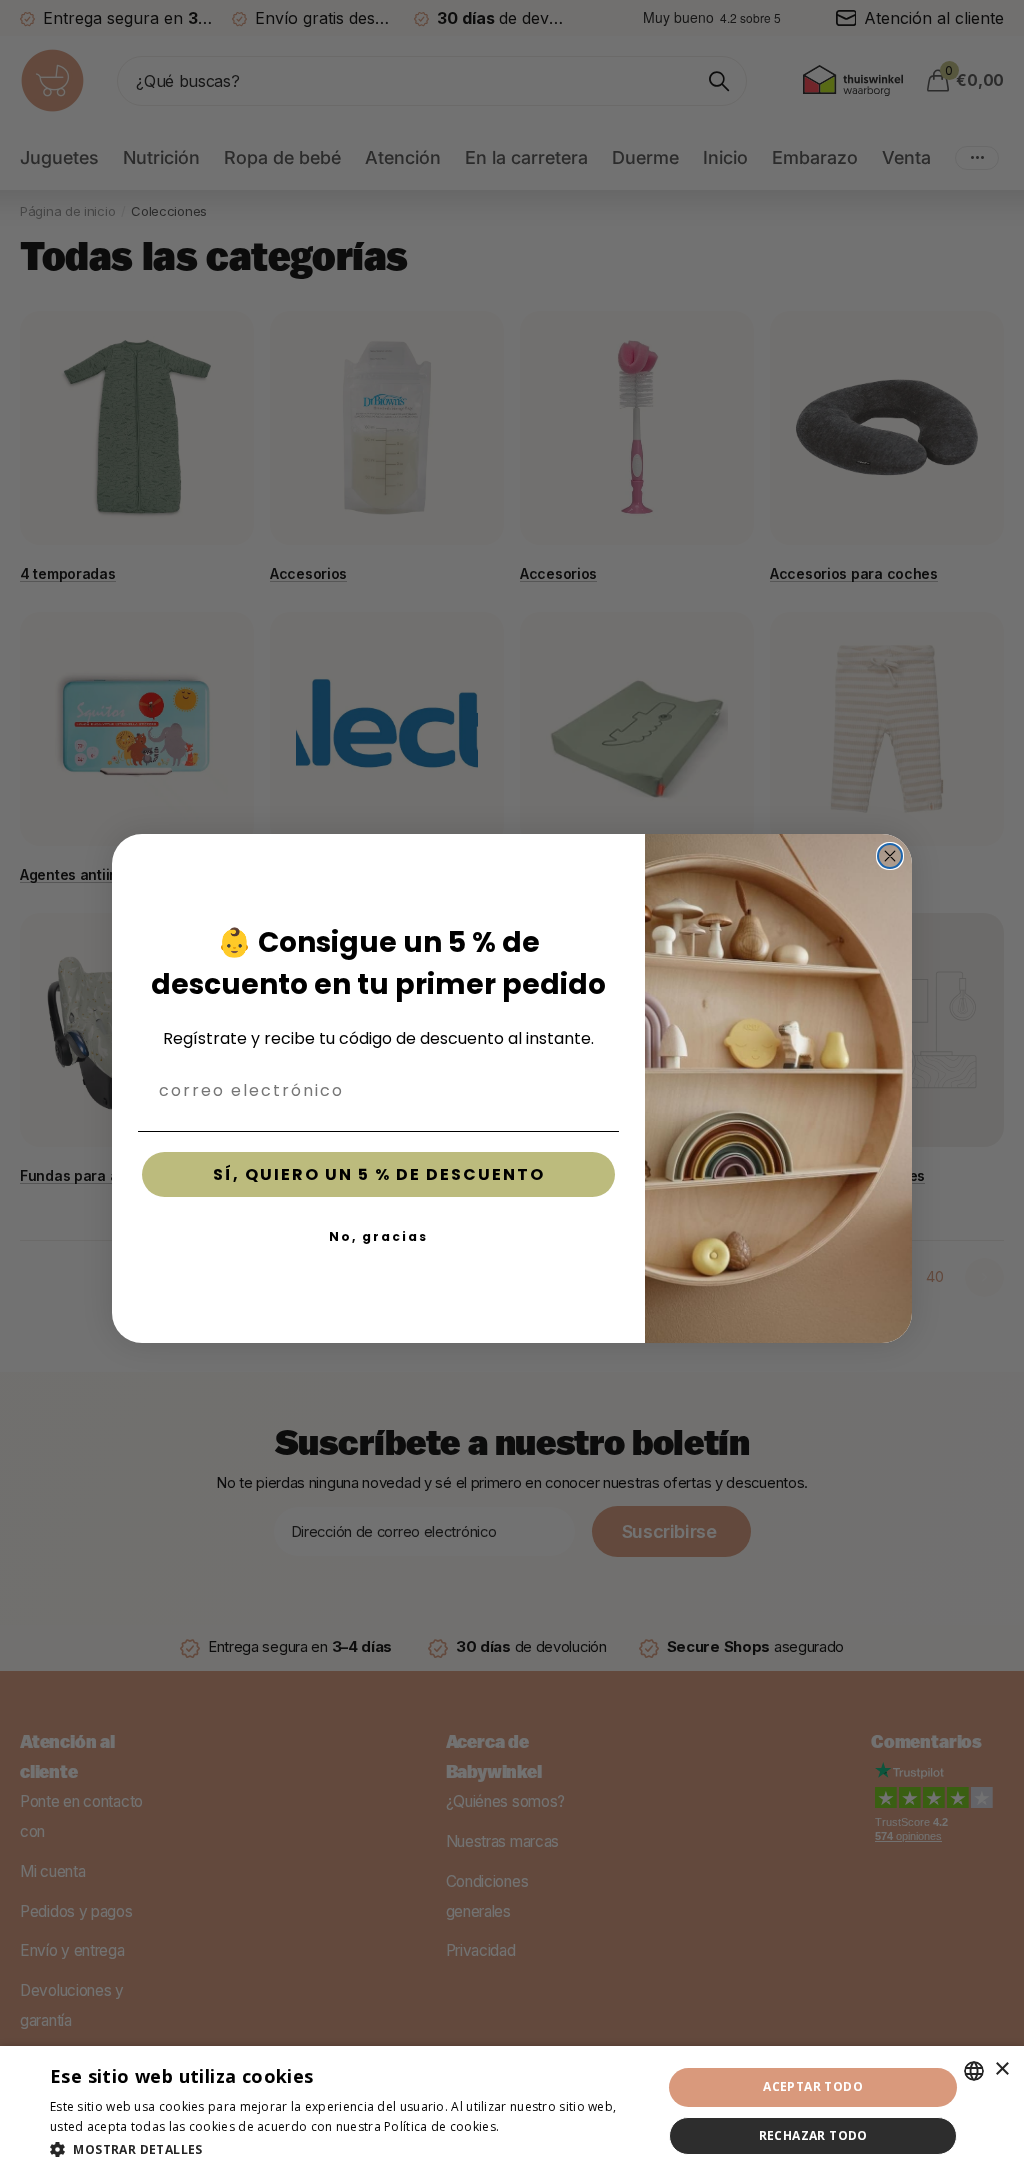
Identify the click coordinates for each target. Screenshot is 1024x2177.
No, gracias (378, 1236)
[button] (347, 2149)
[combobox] (974, 2071)
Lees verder (538, 2126)
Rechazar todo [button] (813, 2135)
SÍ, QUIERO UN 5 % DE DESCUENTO (379, 1174)
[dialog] (512, 2111)
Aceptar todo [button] (813, 2086)
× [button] (1001, 2069)
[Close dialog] (890, 856)
